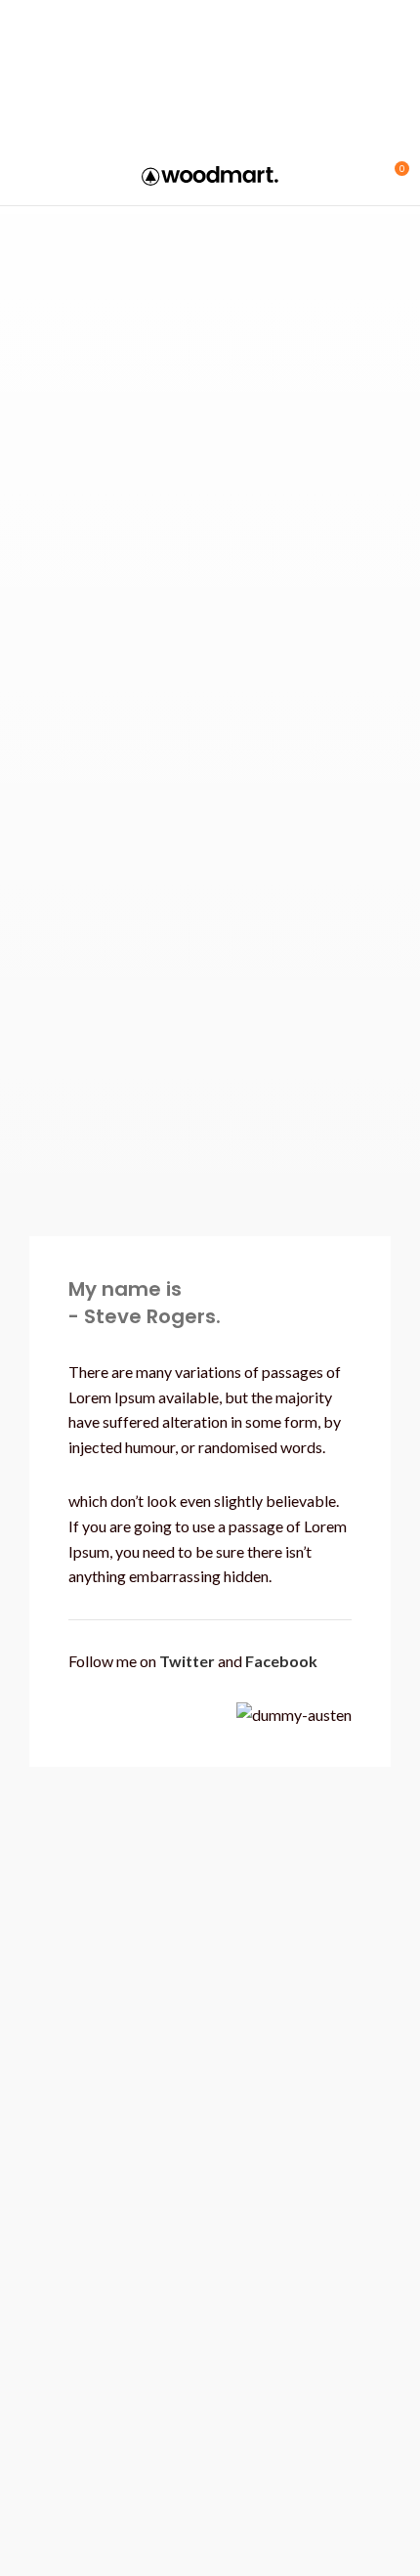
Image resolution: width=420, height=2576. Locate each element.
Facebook (281, 1661)
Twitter (187, 1661)
